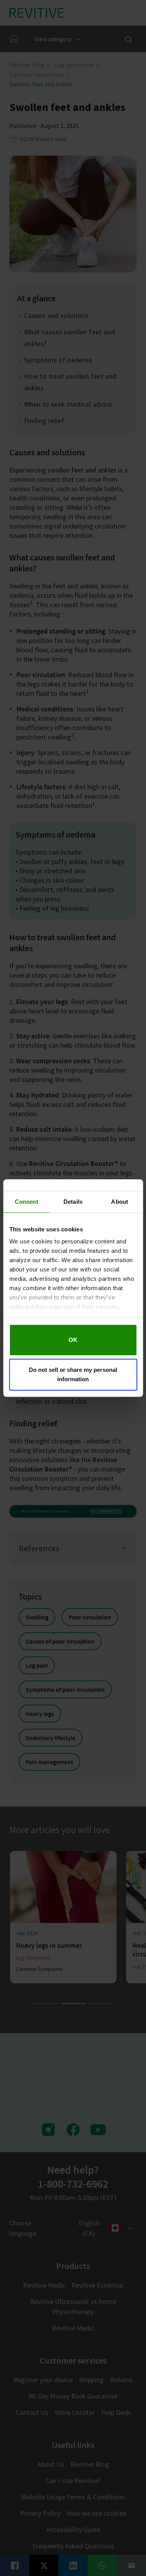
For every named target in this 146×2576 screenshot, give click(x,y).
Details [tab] (73, 1202)
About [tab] (120, 1202)
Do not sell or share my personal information (73, 1374)
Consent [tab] (26, 1202)
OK (73, 1340)
